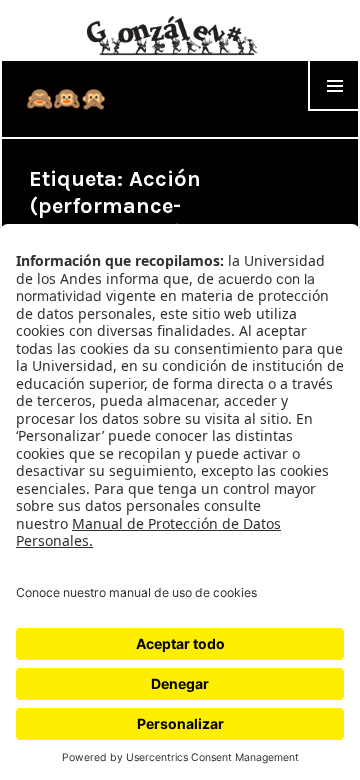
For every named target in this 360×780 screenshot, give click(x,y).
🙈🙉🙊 (66, 99)
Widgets (334, 110)
